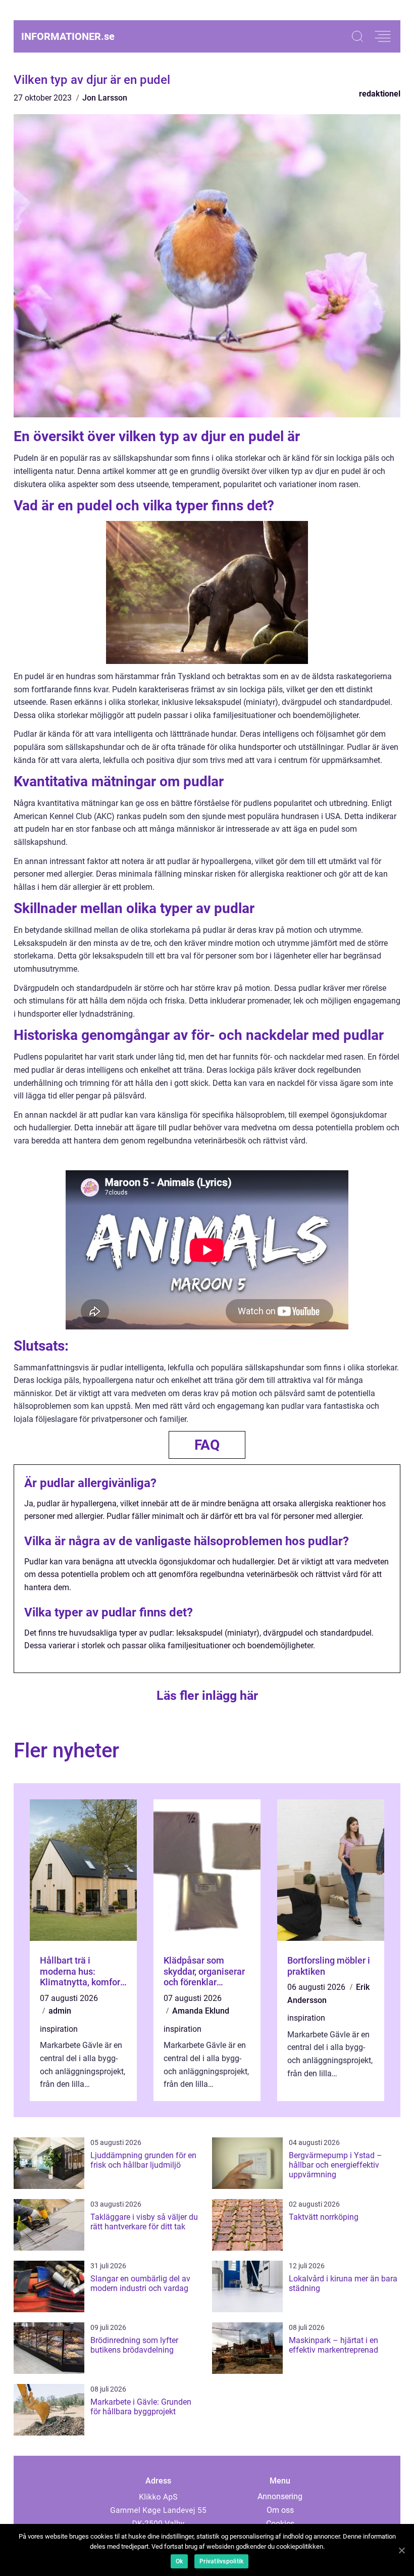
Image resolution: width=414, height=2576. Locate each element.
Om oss (280, 2510)
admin (60, 2011)
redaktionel (380, 94)
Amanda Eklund (201, 2011)
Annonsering (280, 2496)
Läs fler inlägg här (207, 1696)
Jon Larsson (105, 98)
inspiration (59, 2029)
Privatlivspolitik (221, 2561)
